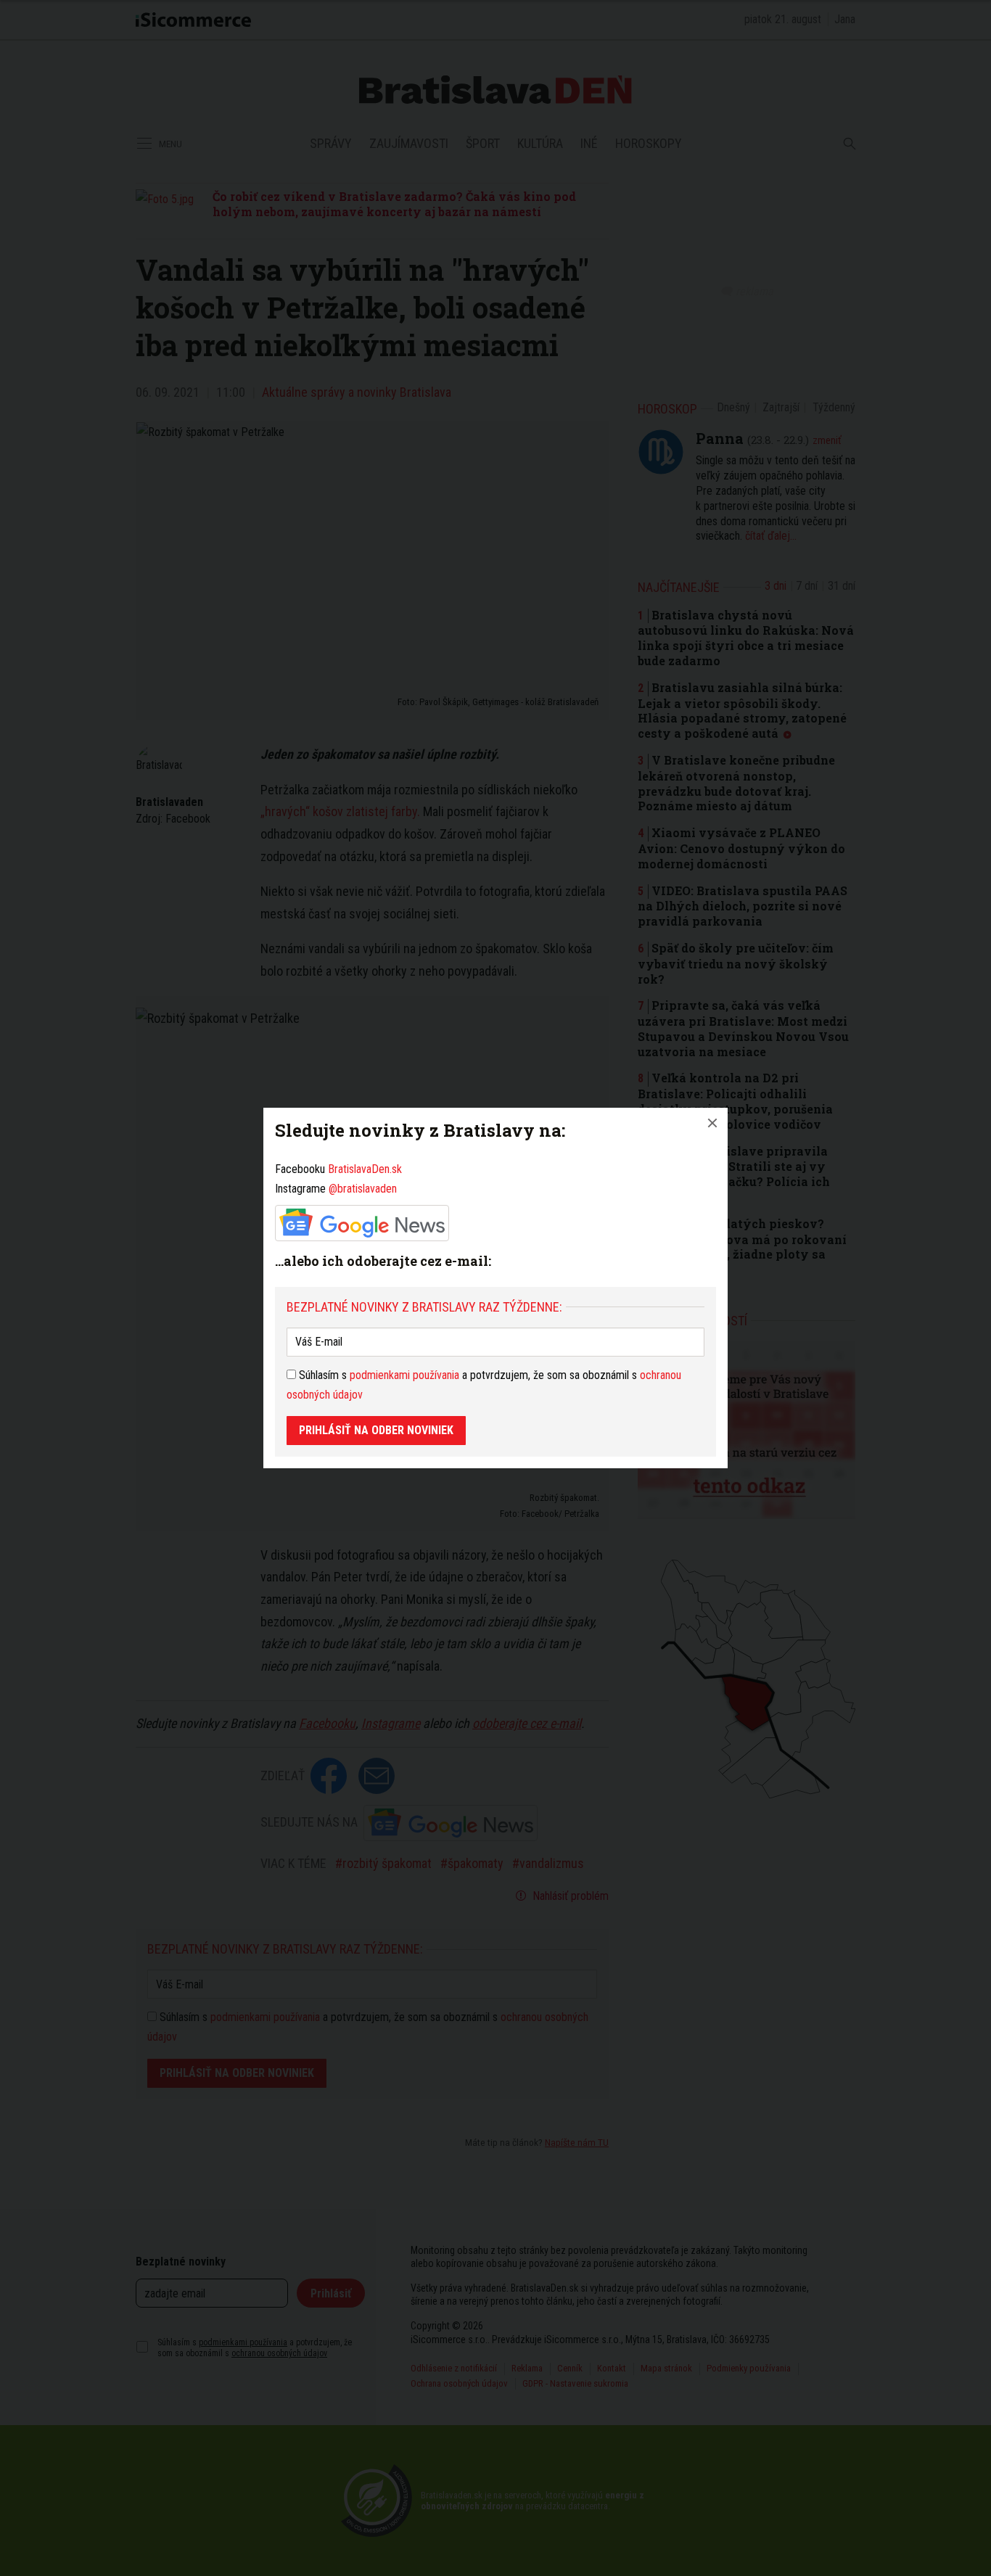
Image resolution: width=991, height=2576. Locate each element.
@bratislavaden (363, 1189)
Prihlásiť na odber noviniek (376, 1430)
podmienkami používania (404, 1375)
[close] (712, 1123)
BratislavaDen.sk (365, 1169)
